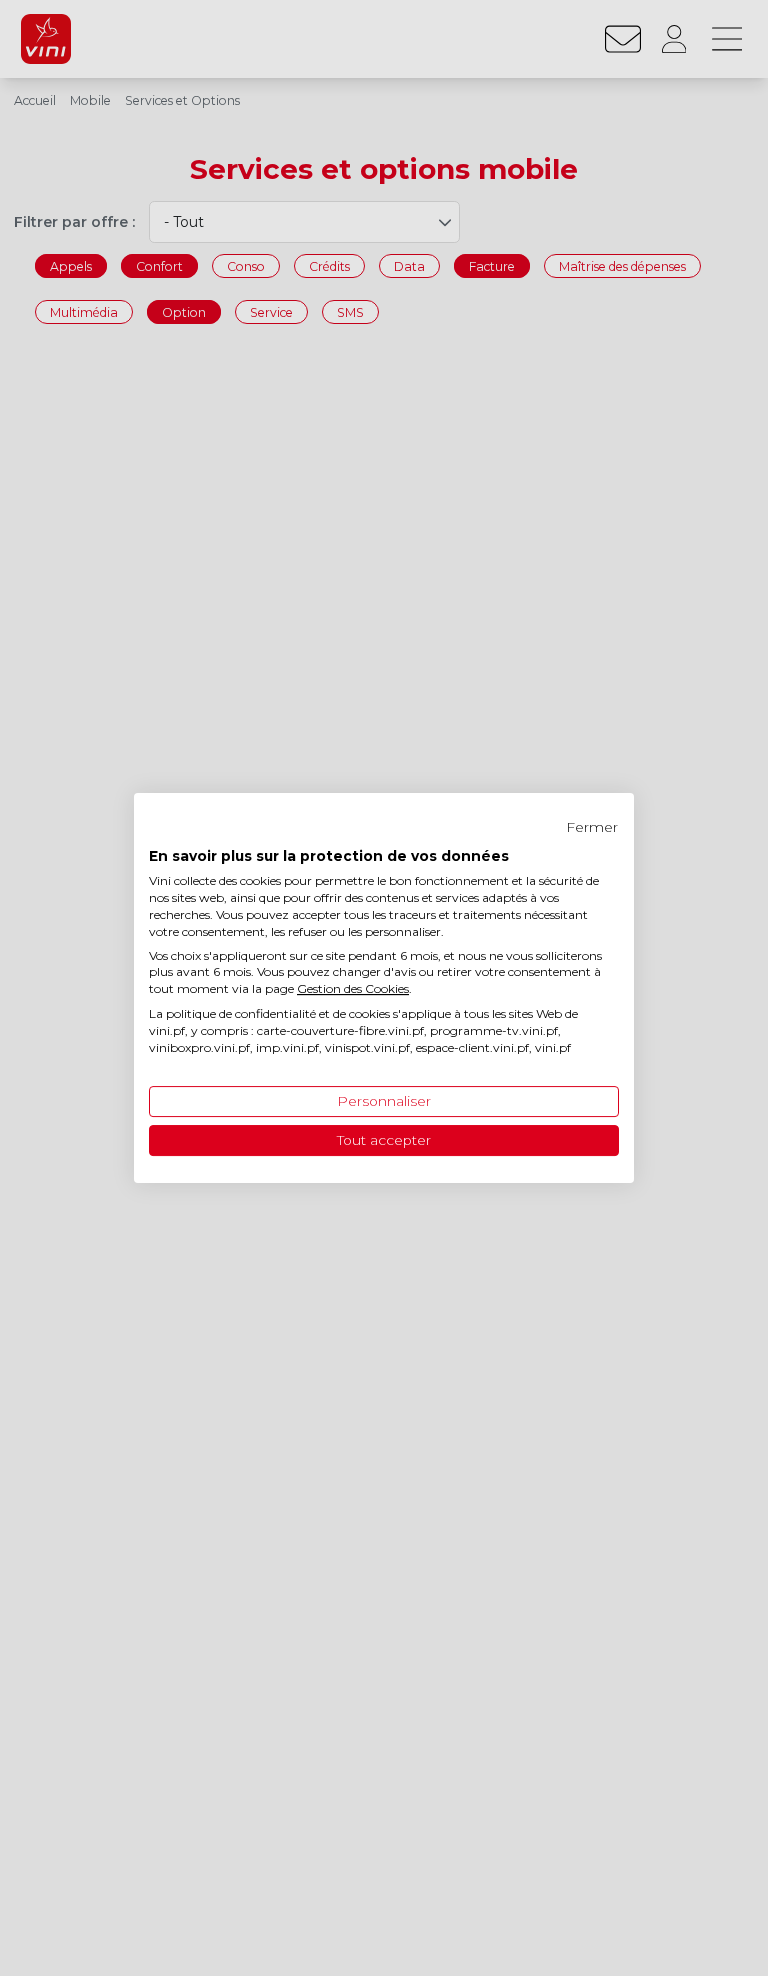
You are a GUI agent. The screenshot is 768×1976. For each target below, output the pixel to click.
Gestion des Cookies (353, 988)
